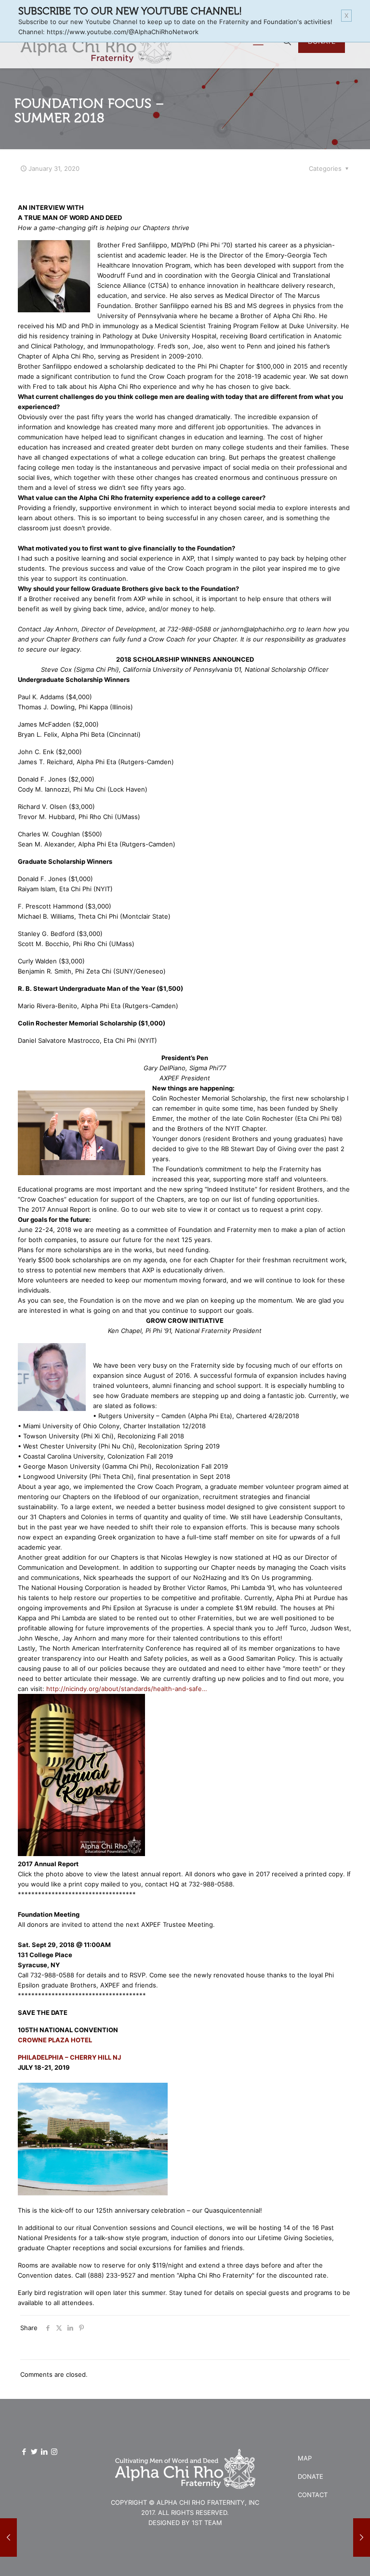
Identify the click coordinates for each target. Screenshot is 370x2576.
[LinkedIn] (44, 2452)
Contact (313, 2495)
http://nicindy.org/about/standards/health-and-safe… (127, 1689)
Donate (311, 2476)
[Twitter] (34, 2452)
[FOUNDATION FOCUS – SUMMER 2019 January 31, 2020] (362, 2538)
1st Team (207, 2523)
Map (305, 2458)
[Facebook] (24, 2452)
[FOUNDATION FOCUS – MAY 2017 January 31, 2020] (8, 2538)
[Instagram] (54, 2452)
